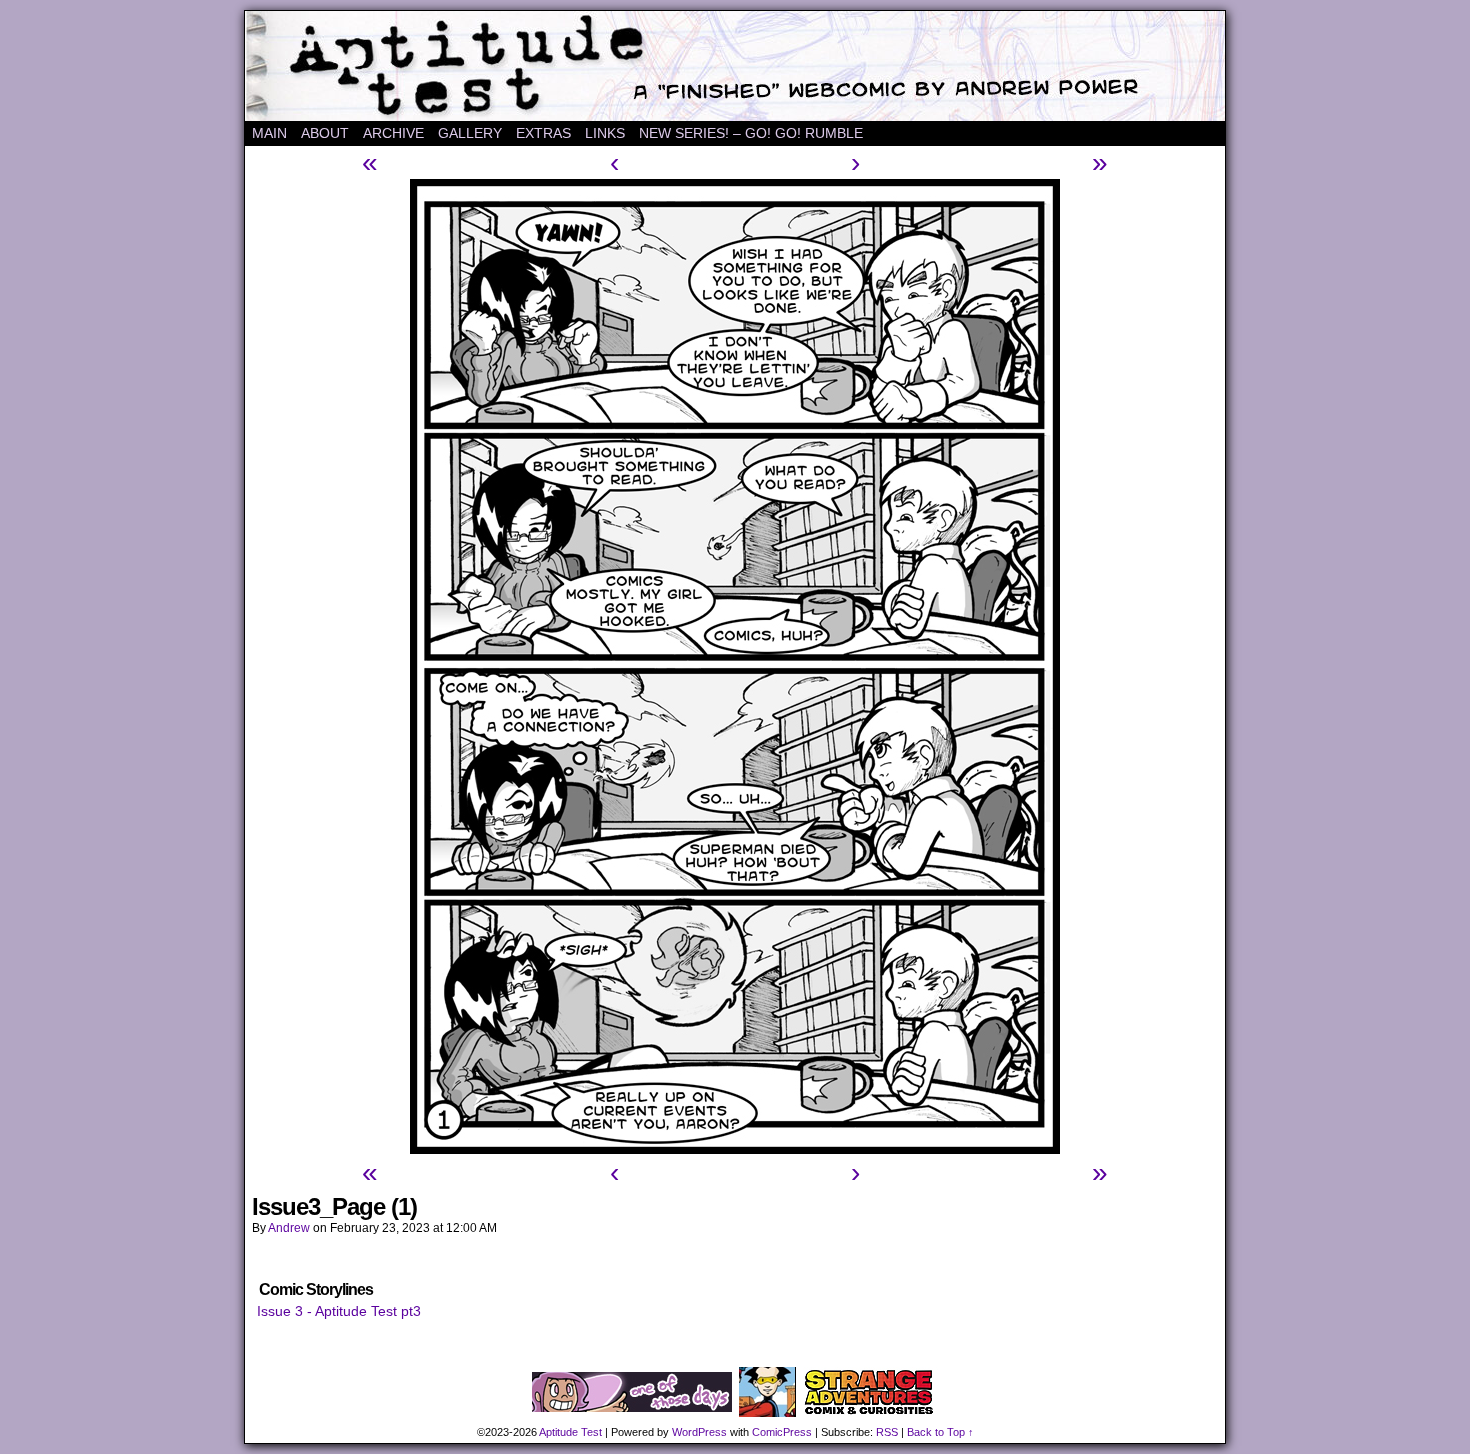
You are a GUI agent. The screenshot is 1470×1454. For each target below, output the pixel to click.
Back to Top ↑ (940, 1432)
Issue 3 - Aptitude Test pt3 (339, 1311)
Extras (543, 133)
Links (605, 133)
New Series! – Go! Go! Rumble (751, 133)
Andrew (289, 1228)
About (325, 133)
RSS (887, 1432)
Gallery (470, 133)
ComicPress (782, 1432)
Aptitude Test (735, 66)
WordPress (699, 1432)
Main (269, 133)
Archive (393, 133)
